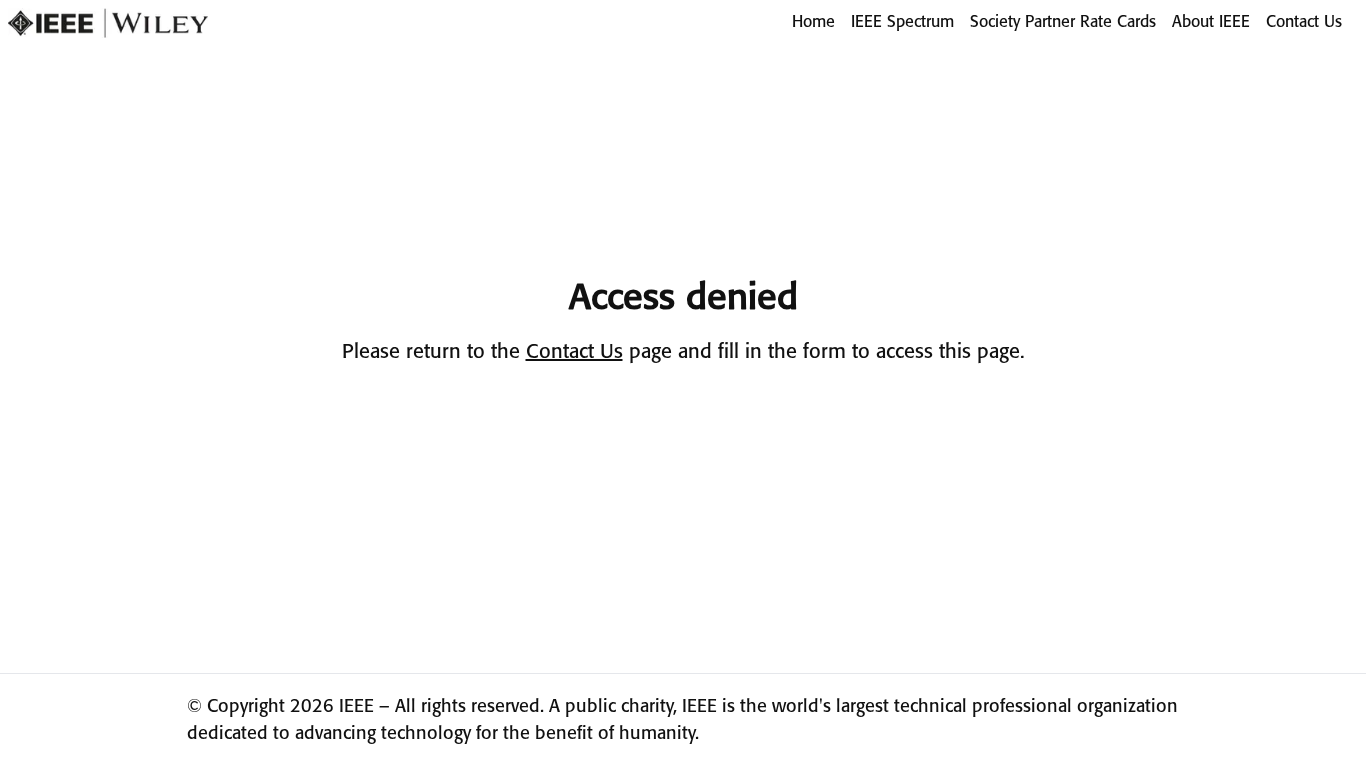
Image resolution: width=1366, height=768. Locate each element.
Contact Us (1304, 22)
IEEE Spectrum (902, 22)
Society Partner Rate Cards (1063, 22)
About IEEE (1211, 22)
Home (813, 22)
